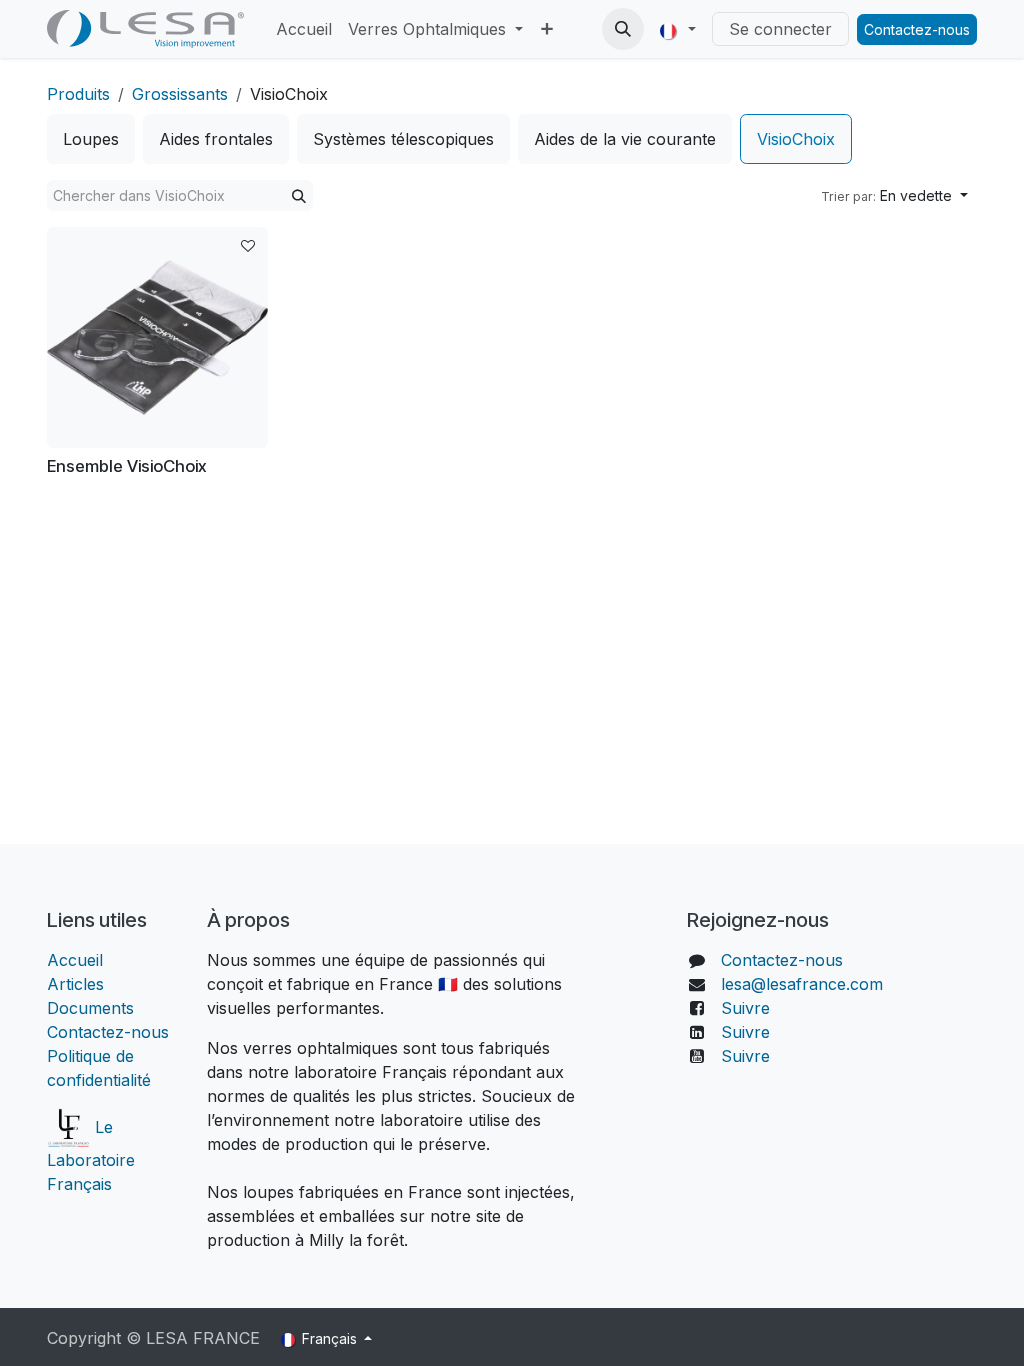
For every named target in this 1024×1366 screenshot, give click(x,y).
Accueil (77, 960)
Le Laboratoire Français (91, 1156)
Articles (75, 984)
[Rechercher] (299, 195)
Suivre (745, 1008)
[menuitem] (304, 29)
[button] (623, 29)
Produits (78, 94)
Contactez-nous (917, 29)
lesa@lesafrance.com (802, 984)
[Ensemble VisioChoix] (157, 337)
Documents (90, 1008)
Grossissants (180, 94)
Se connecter (780, 29)
